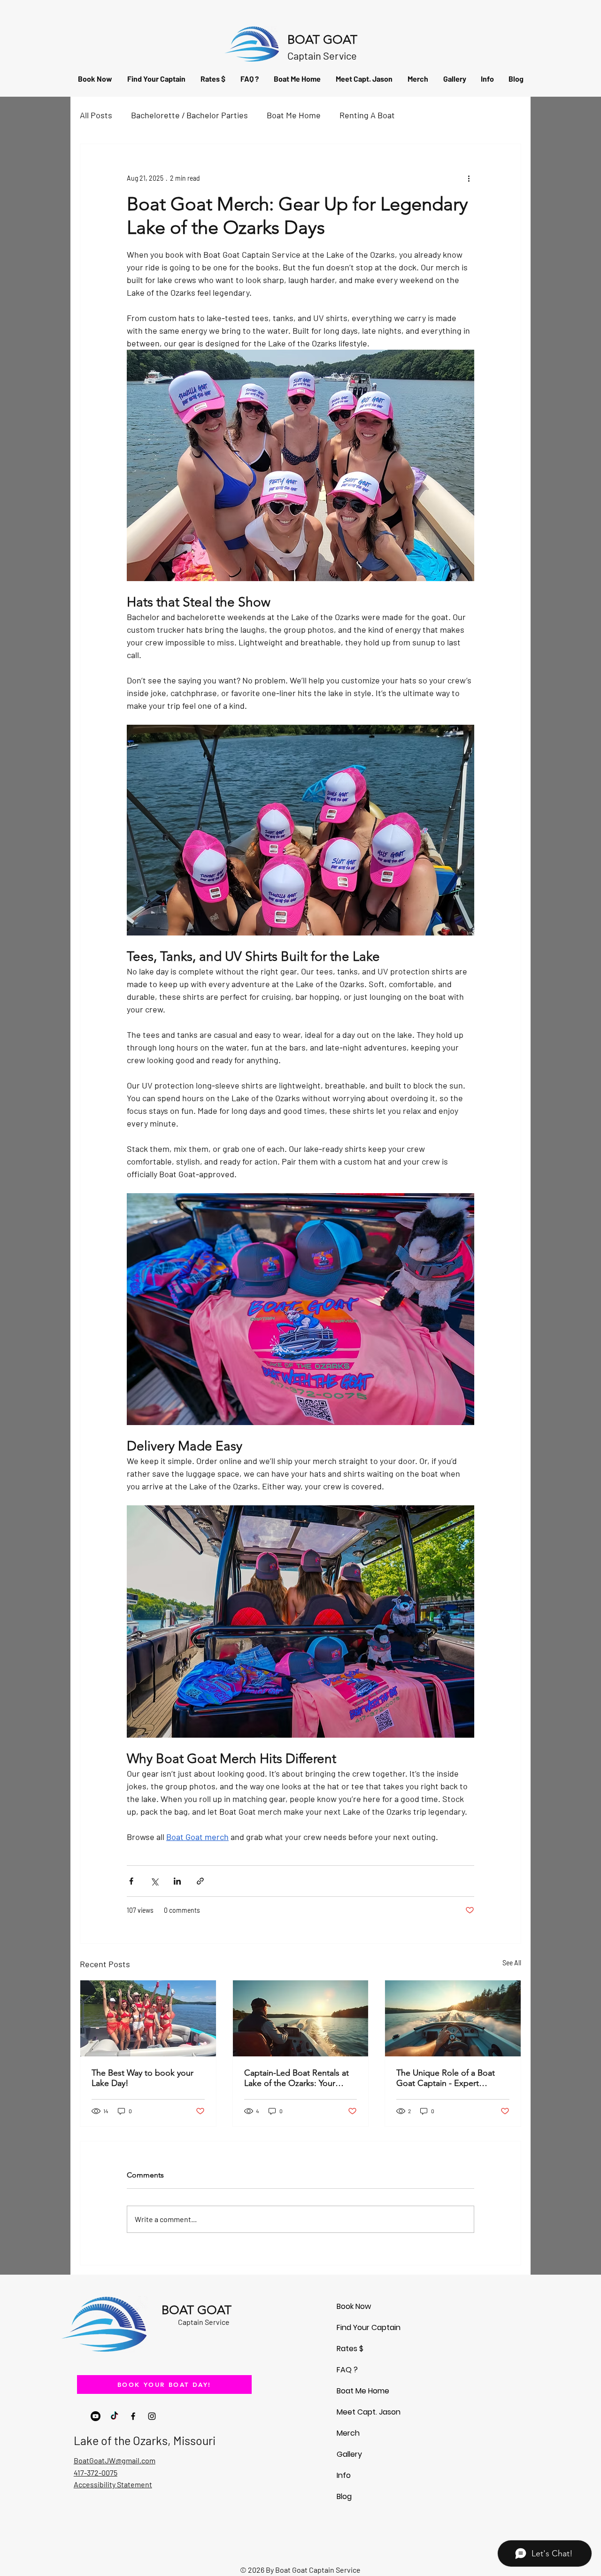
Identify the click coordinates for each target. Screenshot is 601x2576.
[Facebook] (133, 2416)
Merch (348, 2433)
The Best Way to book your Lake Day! (143, 2078)
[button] (487, 79)
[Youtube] (96, 2416)
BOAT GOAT (322, 40)
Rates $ (350, 2349)
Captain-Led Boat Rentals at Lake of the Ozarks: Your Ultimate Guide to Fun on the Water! (299, 2078)
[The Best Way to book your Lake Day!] (148, 2018)
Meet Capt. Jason (369, 2412)
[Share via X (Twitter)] (154, 1881)
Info (344, 2475)
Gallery (349, 2454)
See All (512, 1963)
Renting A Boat (367, 115)
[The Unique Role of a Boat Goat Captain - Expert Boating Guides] (453, 2018)
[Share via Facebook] (131, 1881)
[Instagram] (152, 2416)
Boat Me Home (294, 115)
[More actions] (469, 178)
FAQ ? (347, 2370)
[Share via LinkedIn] (177, 1881)
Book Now (354, 2306)
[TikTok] (114, 2416)
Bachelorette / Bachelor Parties (189, 115)
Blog (344, 2496)
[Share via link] (200, 1881)
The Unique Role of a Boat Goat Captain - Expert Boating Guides (446, 2078)
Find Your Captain (369, 2327)
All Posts (96, 115)
